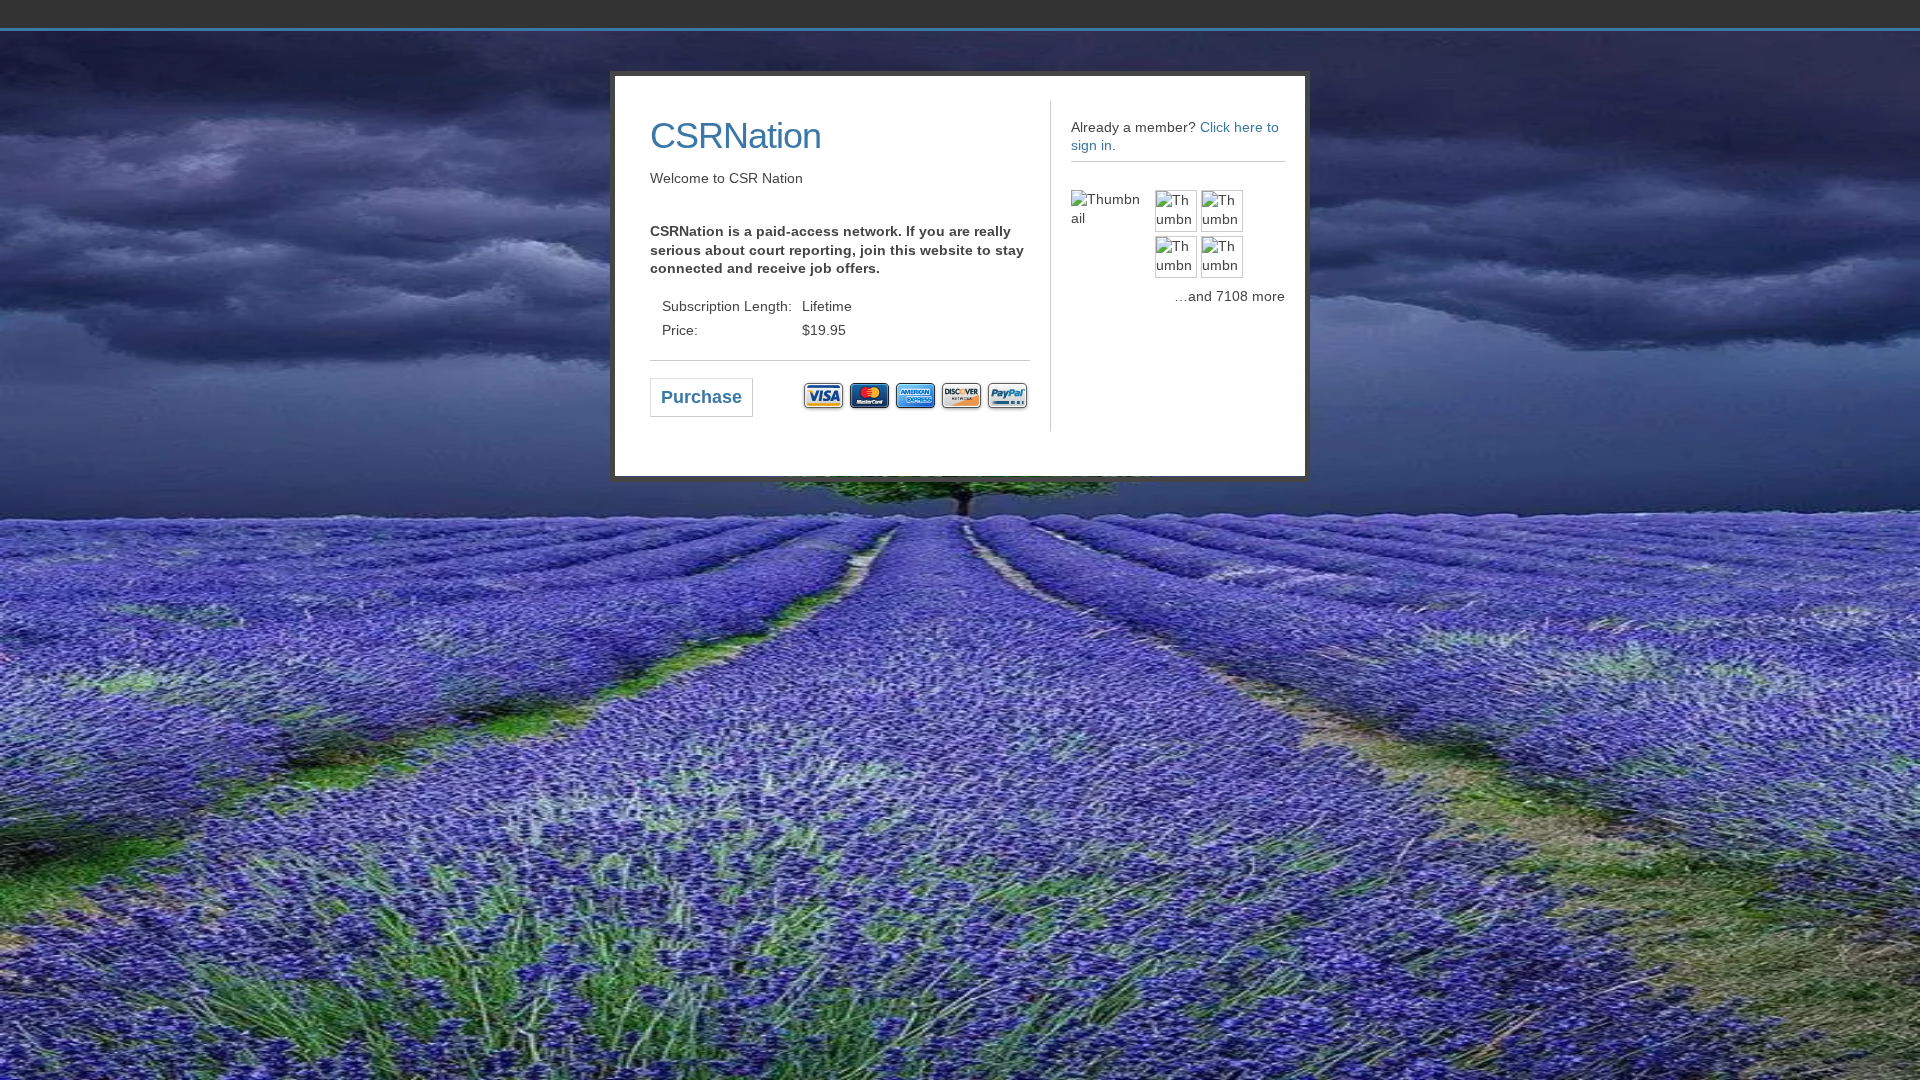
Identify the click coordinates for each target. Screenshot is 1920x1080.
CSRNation (735, 135)
